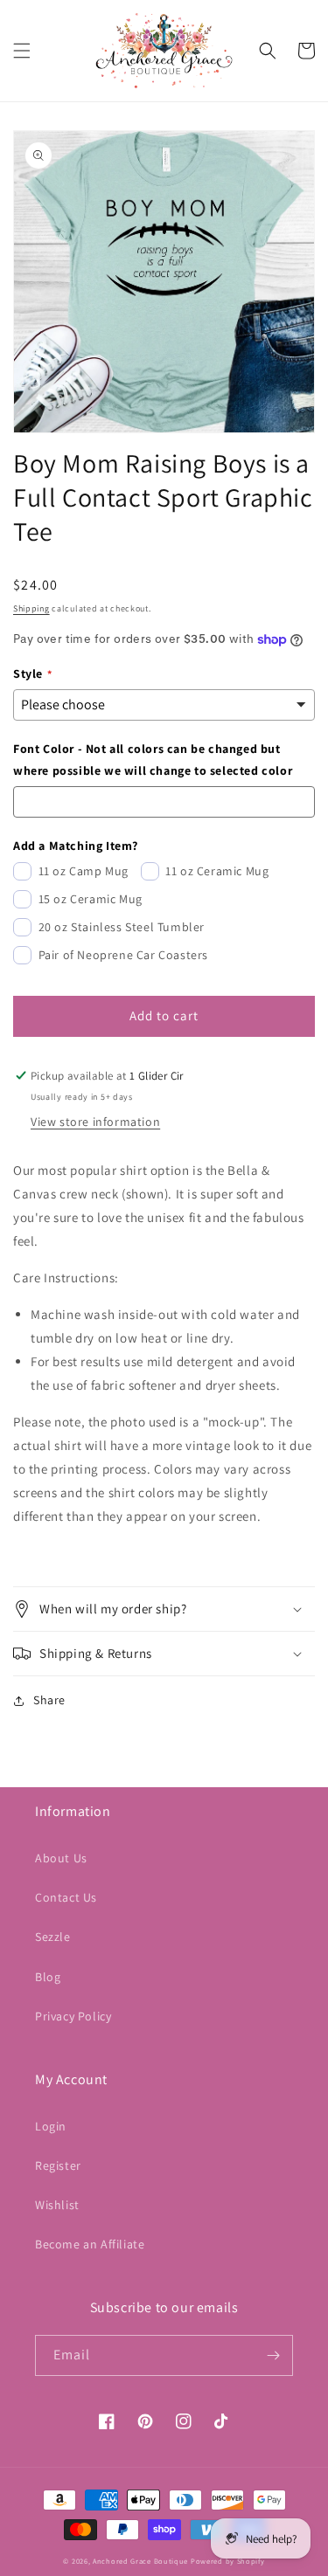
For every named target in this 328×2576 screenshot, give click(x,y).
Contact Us (66, 1897)
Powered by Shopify (228, 2561)
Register (58, 2165)
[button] (22, 51)
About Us (61, 1858)
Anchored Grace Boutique (140, 2561)
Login (51, 2126)
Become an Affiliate (90, 2244)
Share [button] (49, 1700)
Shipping (31, 608)
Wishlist (57, 2205)
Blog (48, 1977)
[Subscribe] (273, 2355)
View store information (95, 1122)
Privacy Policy (73, 2016)
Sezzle (53, 1937)
